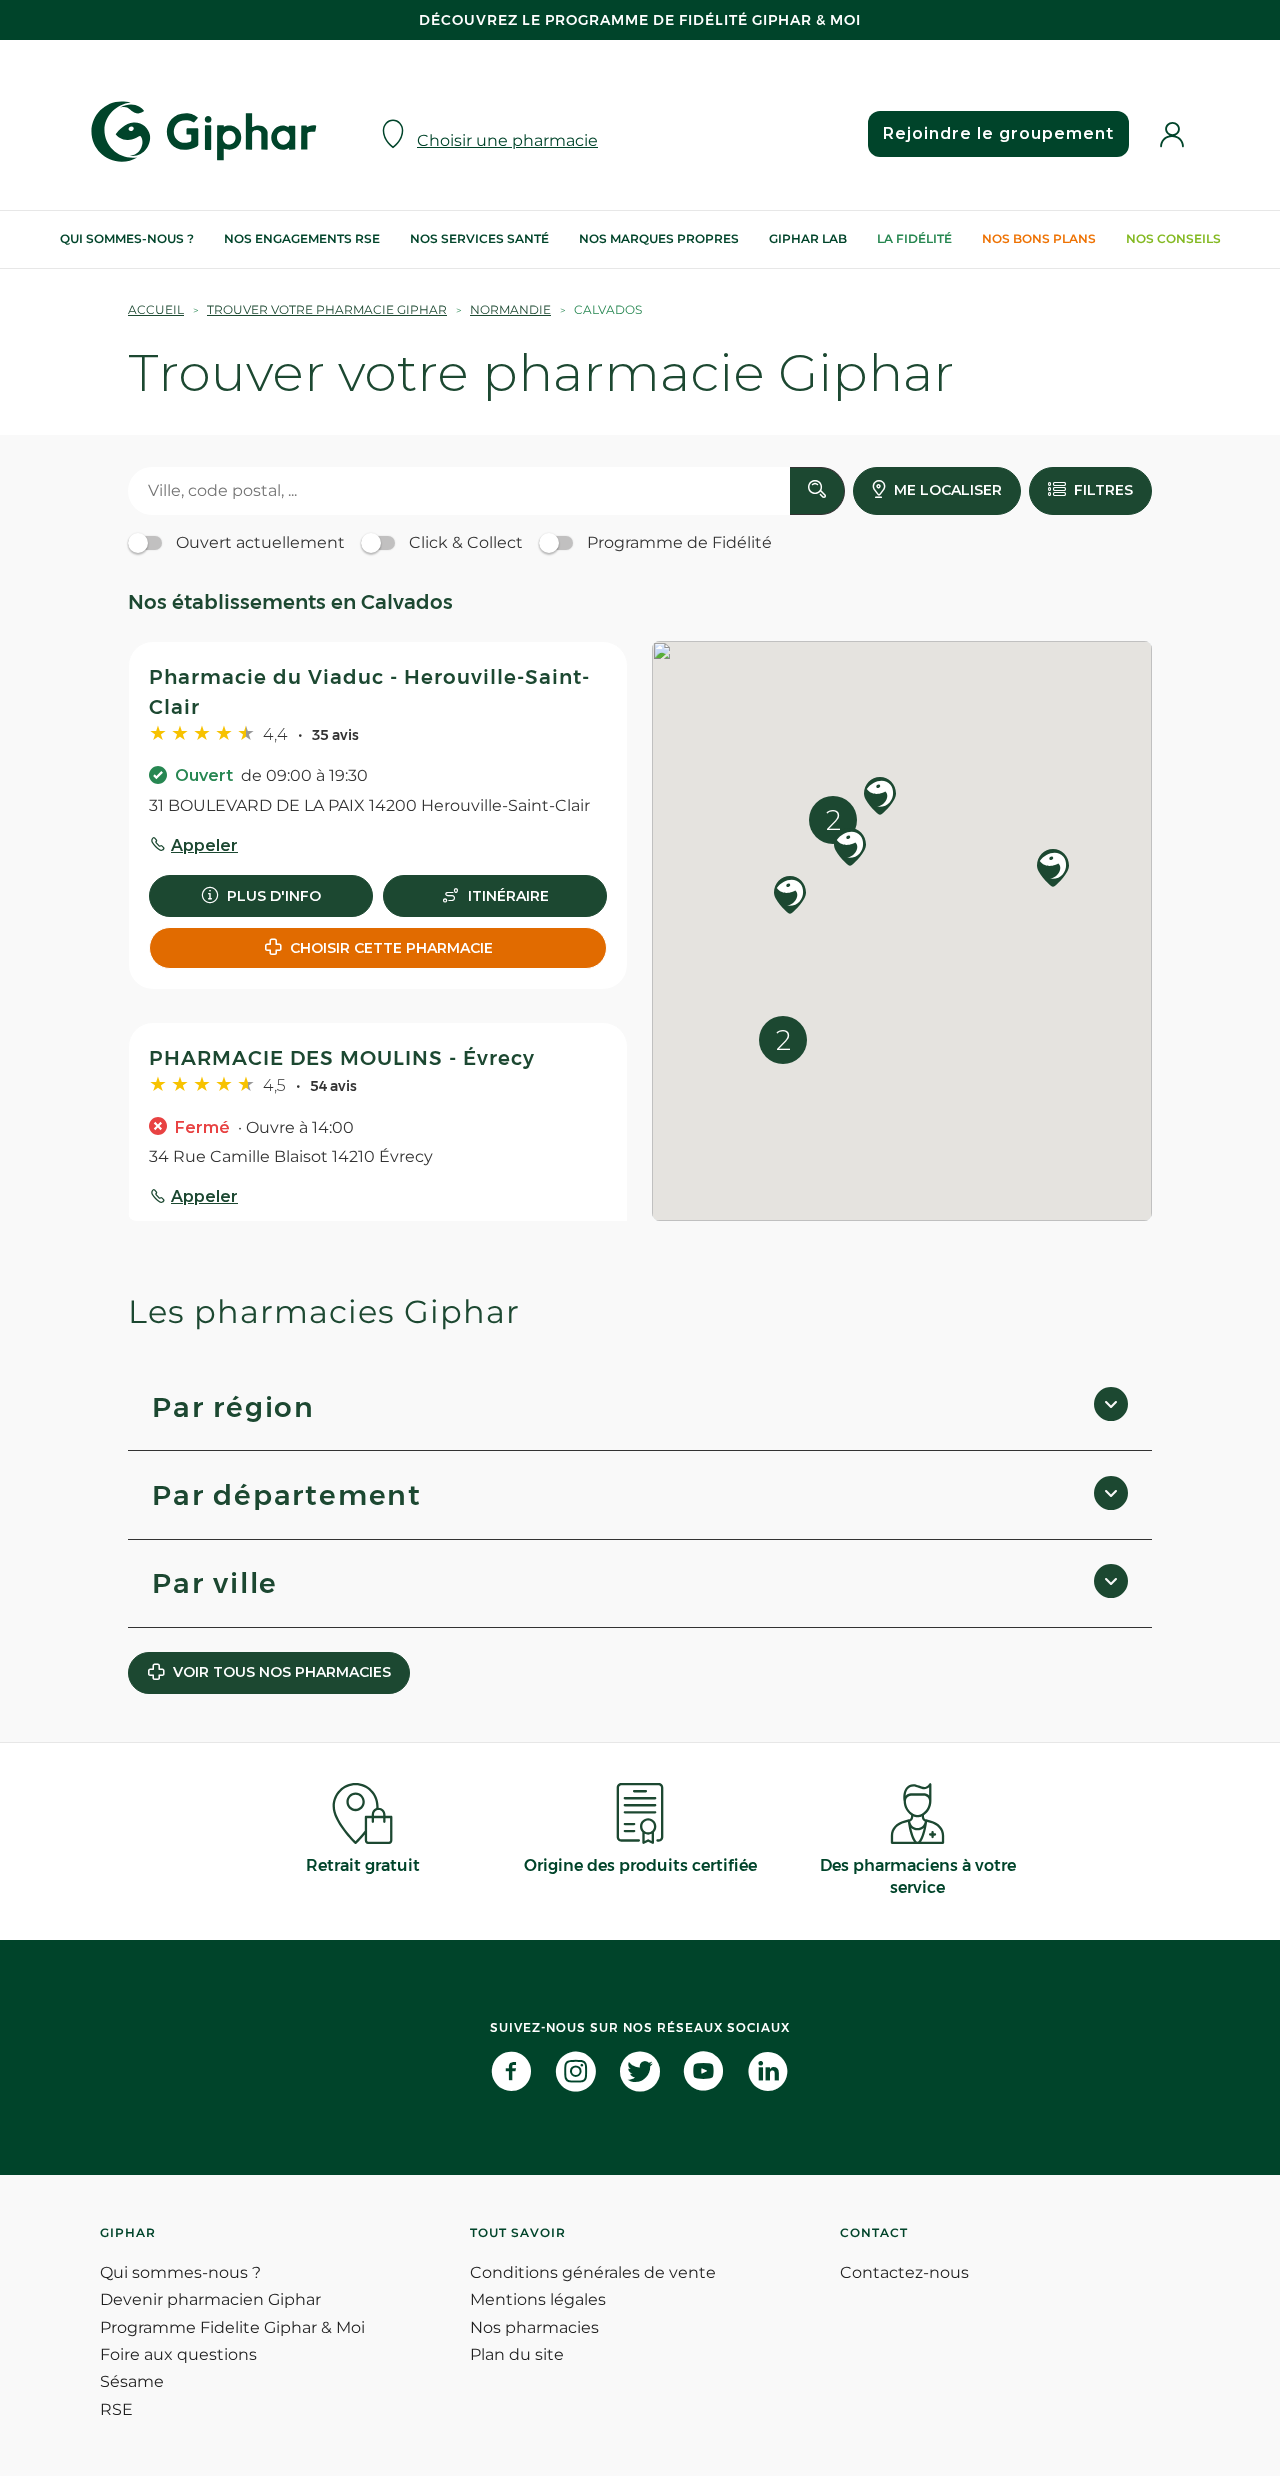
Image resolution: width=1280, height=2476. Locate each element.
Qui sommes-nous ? (127, 238)
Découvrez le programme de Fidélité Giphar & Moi (640, 20)
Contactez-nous (904, 2272)
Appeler (204, 845)
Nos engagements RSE (302, 238)
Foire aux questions (178, 2354)
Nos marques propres (659, 238)
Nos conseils (1173, 238)
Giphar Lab (808, 238)
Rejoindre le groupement (998, 133)
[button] (790, 896)
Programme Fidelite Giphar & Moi (232, 2327)
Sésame (132, 2381)
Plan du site (517, 2354)
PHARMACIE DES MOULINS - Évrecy (342, 1058)
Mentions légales (538, 2299)
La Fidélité (914, 238)
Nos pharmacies (534, 2327)
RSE (116, 2409)
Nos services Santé (479, 238)
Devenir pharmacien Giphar (210, 2299)
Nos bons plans (1039, 238)
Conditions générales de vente (593, 2272)
